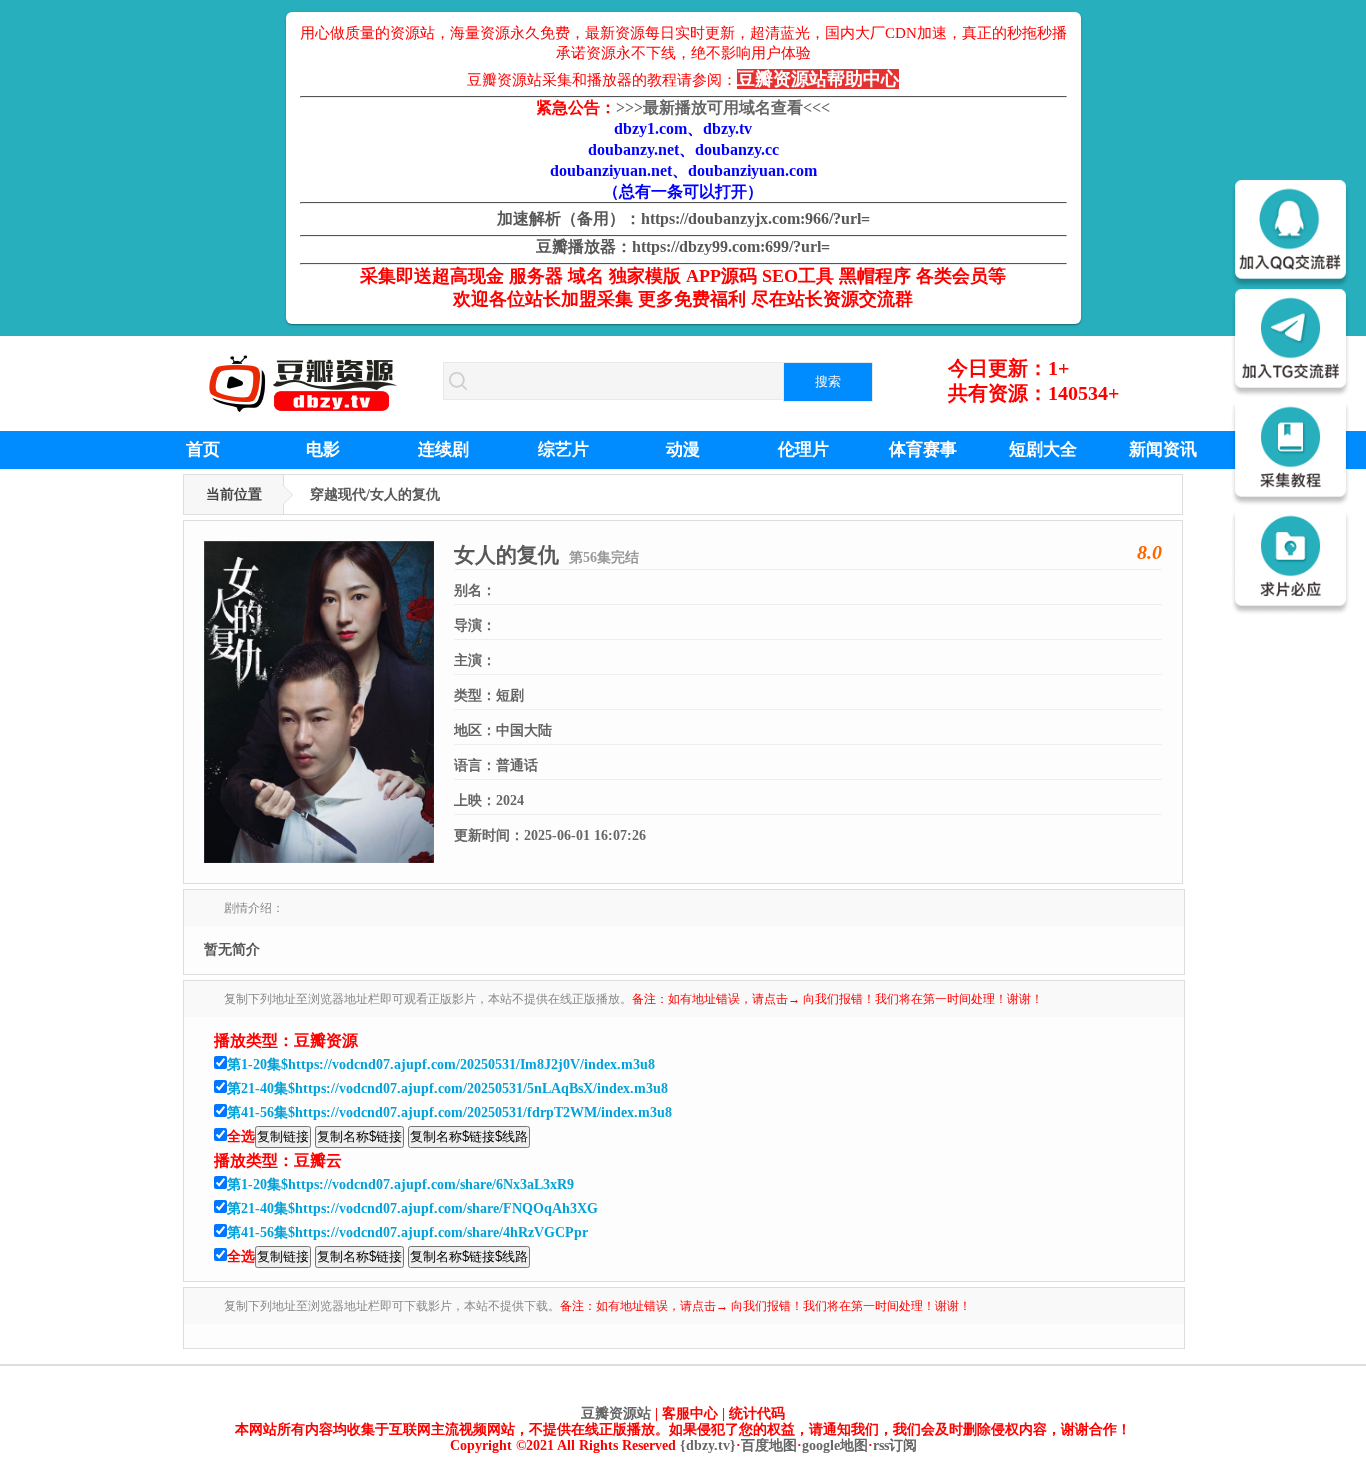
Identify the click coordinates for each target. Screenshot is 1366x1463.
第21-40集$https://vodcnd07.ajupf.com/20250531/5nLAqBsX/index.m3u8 (447, 1088)
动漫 (683, 449)
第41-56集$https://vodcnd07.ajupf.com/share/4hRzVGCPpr (407, 1232)
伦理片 (803, 449)
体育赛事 (923, 449)
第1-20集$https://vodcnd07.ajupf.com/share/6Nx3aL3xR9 (400, 1184)
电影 (323, 449)
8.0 (1149, 552)
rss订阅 (895, 1445)
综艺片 (563, 449)
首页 (203, 449)
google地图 (835, 1445)
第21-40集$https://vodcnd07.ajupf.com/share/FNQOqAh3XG (412, 1208)
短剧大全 (1043, 449)
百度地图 (769, 1445)
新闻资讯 (1163, 449)
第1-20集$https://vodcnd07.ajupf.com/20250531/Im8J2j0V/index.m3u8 (441, 1064)
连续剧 (443, 449)
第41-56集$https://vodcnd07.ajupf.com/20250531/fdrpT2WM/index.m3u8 (449, 1112)
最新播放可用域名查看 (723, 107)
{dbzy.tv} (708, 1445)
